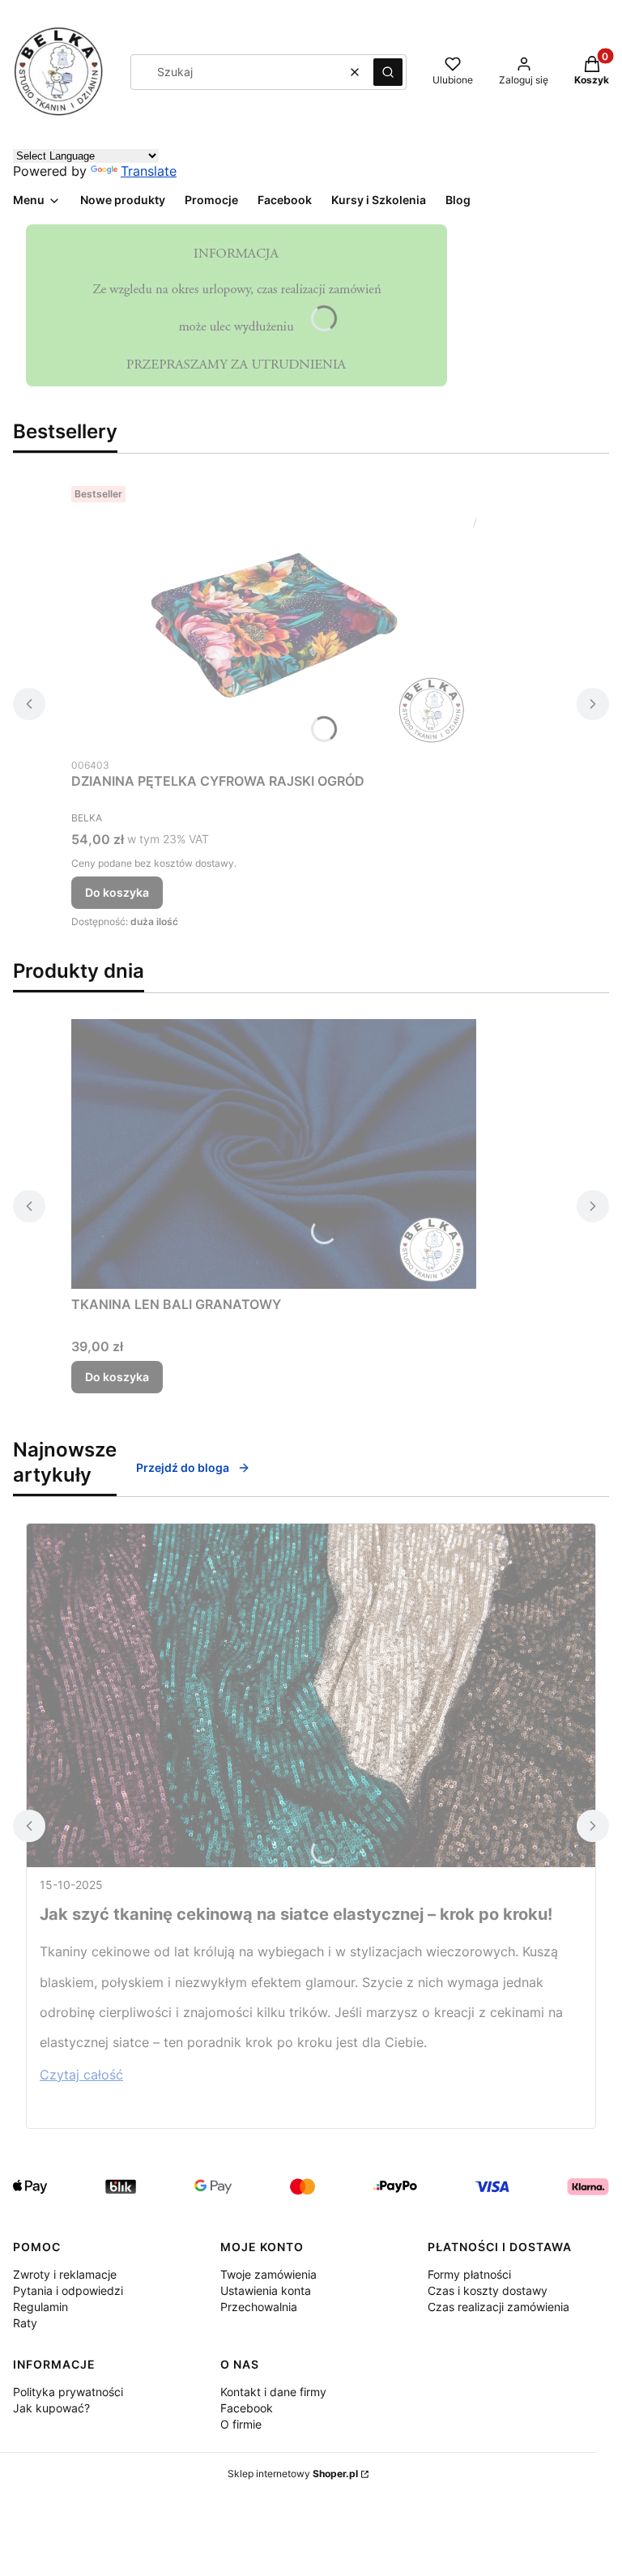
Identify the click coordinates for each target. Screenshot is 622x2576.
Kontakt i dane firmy (273, 2392)
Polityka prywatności (68, 2392)
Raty (25, 2323)
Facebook (247, 2408)
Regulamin (40, 2307)
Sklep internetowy (293, 2474)
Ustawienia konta (266, 2290)
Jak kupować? (51, 2408)
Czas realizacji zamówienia (498, 2307)
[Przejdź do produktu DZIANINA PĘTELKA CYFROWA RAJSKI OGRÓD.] (274, 614)
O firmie (241, 2424)
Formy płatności (469, 2274)
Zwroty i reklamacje (65, 2274)
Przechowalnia (259, 2307)
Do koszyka (117, 892)
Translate (149, 171)
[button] (388, 72)
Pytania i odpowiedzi (68, 2290)
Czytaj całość (81, 2075)
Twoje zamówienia (268, 2274)
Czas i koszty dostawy (488, 2290)
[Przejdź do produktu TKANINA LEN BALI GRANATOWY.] (274, 1154)
